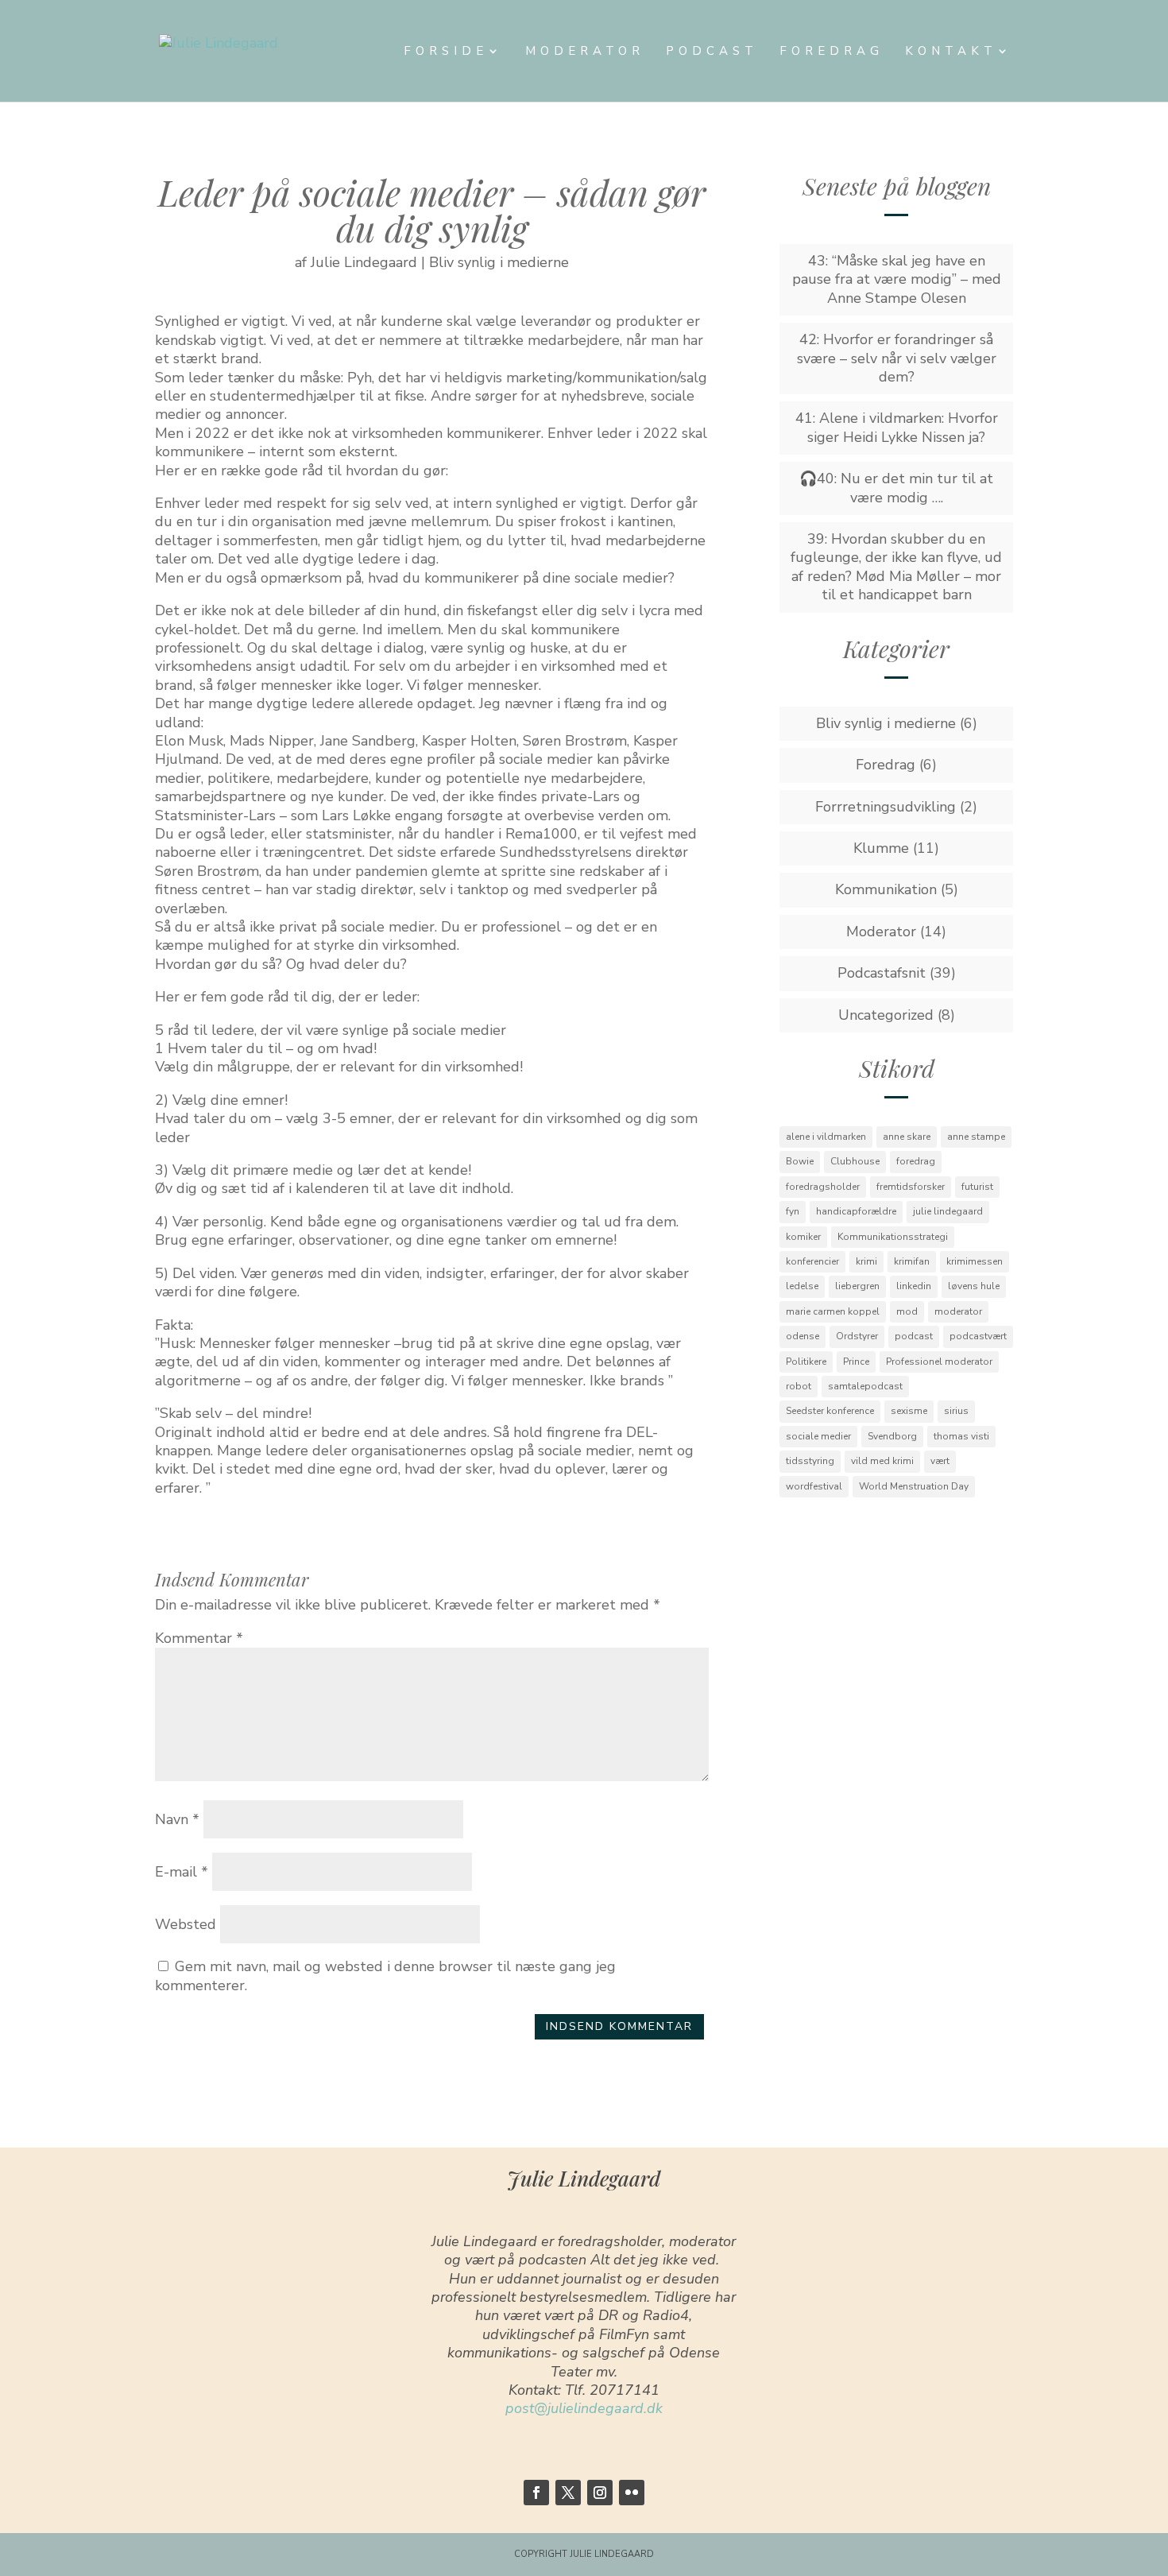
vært (940, 1461)
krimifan (912, 1261)
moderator (958, 1311)
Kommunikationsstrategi (893, 1237)
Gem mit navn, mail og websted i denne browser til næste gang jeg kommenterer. (385, 1976)
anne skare (907, 1137)
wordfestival (814, 1486)
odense (803, 1336)
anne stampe (976, 1137)
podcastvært (978, 1336)
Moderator (585, 52)
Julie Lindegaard (364, 262)
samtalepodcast (865, 1386)
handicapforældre (856, 1211)
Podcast (712, 52)
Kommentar (199, 1638)
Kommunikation (886, 889)
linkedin (914, 1286)
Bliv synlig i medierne (499, 262)
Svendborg (892, 1436)
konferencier (812, 1261)
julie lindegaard (948, 1211)
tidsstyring (810, 1461)
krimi (866, 1261)
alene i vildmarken (826, 1137)
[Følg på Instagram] (600, 2493)
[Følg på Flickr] (632, 2493)
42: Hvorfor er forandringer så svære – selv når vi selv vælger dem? (897, 358)
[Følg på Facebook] (536, 2493)
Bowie (800, 1161)
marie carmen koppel (833, 1311)
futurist (977, 1187)
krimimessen (975, 1261)
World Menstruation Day (914, 1486)
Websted (186, 1924)
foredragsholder (823, 1187)
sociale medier (818, 1436)
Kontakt (951, 52)
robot (799, 1386)
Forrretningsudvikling (886, 807)
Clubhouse (855, 1161)
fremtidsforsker (911, 1187)
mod (907, 1311)
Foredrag (832, 52)
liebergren (857, 1286)
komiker (803, 1237)
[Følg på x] (568, 2493)
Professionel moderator (939, 1362)
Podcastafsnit (882, 973)
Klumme (881, 848)
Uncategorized (886, 1015)
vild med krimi (882, 1461)
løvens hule (974, 1286)
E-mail (182, 1872)
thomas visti (961, 1436)
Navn (177, 1819)
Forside (446, 52)
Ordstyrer (857, 1336)
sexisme (909, 1411)
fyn (793, 1211)
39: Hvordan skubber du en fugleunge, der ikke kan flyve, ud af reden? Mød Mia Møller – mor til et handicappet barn (896, 567)
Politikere (806, 1362)
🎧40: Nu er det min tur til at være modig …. (896, 488)
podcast (914, 1336)
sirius (956, 1411)
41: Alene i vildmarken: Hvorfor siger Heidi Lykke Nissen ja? (897, 427)
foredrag (916, 1161)
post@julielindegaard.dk (584, 2408)
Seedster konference (830, 1411)
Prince (856, 1362)
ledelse (802, 1286)
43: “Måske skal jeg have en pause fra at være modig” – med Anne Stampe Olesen (897, 279)
